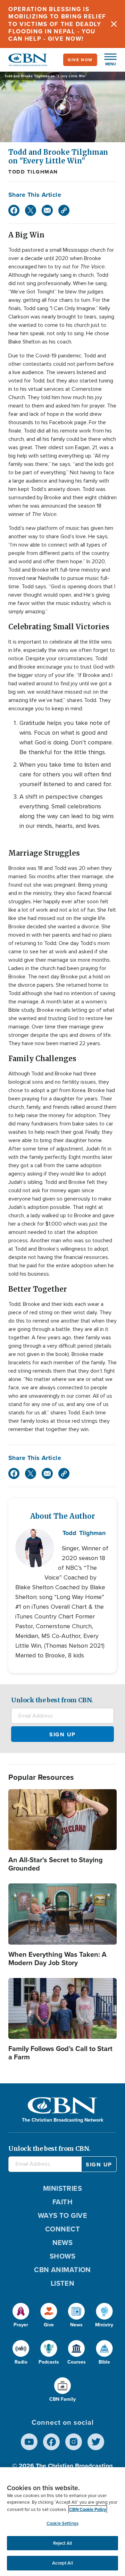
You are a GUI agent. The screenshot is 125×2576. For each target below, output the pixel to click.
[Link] (64, 210)
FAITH (62, 2202)
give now (80, 60)
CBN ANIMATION (62, 2270)
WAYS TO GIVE (62, 2215)
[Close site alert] (114, 24)
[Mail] (47, 210)
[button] (107, 60)
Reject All (62, 2543)
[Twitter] (31, 210)
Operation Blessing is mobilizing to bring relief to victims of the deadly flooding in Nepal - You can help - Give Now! (57, 24)
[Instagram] (74, 2442)
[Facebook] (14, 210)
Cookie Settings (62, 2523)
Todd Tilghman (33, 172)
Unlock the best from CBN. (52, 1700)
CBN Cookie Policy (88, 2509)
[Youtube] (29, 2442)
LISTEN (63, 2283)
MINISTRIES (63, 2188)
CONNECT (62, 2229)
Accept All (62, 2563)
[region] (62, 2522)
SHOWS (62, 2256)
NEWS (63, 2243)
